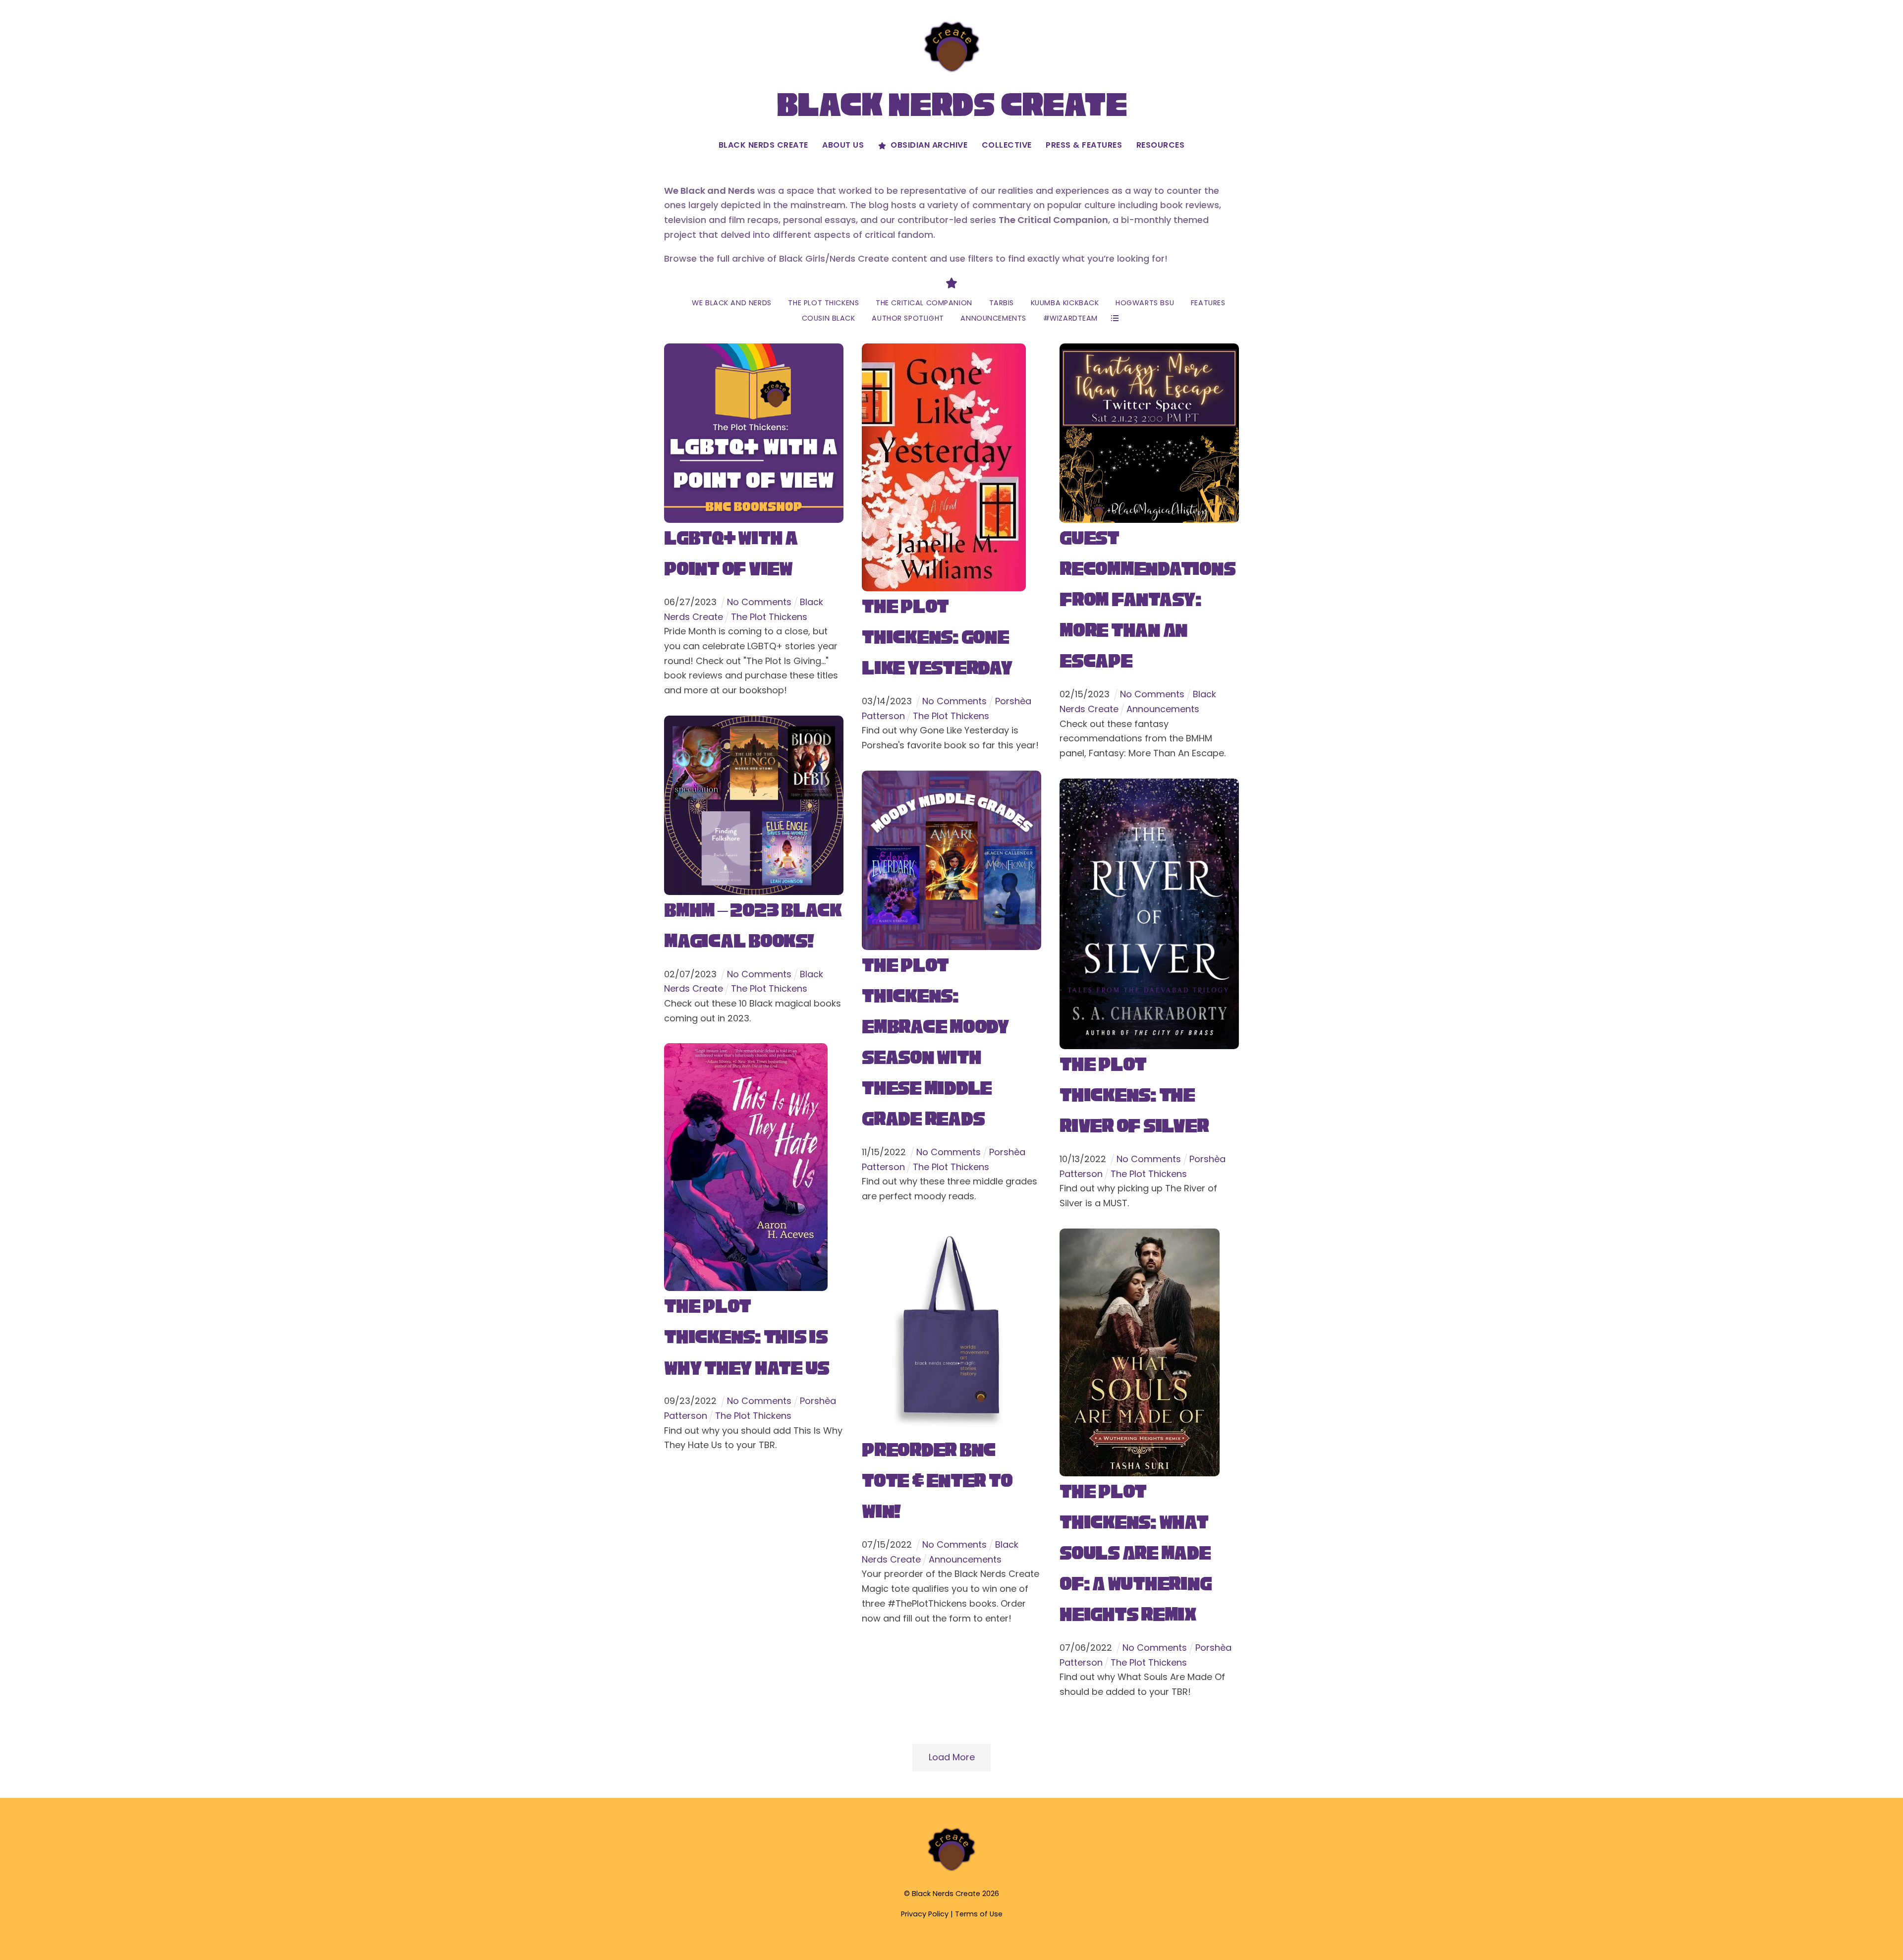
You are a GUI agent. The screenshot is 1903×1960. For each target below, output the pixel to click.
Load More (952, 1757)
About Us (843, 145)
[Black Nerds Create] (951, 1870)
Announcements (993, 318)
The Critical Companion (924, 303)
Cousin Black (829, 318)
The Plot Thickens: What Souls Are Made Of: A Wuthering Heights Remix (1135, 1553)
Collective (1007, 145)
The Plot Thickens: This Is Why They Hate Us (747, 1337)
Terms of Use (979, 1914)
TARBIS (1002, 303)
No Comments (759, 602)
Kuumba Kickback (1065, 303)
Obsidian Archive (928, 145)
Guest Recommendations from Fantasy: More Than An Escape (1147, 599)
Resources (1161, 145)
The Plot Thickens (823, 303)
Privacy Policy (925, 1914)
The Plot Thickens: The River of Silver (1134, 1095)
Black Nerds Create (763, 145)
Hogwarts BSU (1145, 303)
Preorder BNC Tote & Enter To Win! (937, 1481)
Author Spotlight (908, 318)
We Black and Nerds (731, 303)
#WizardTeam (1070, 318)
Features (1208, 303)
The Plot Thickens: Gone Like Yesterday (937, 637)
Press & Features (1084, 145)
